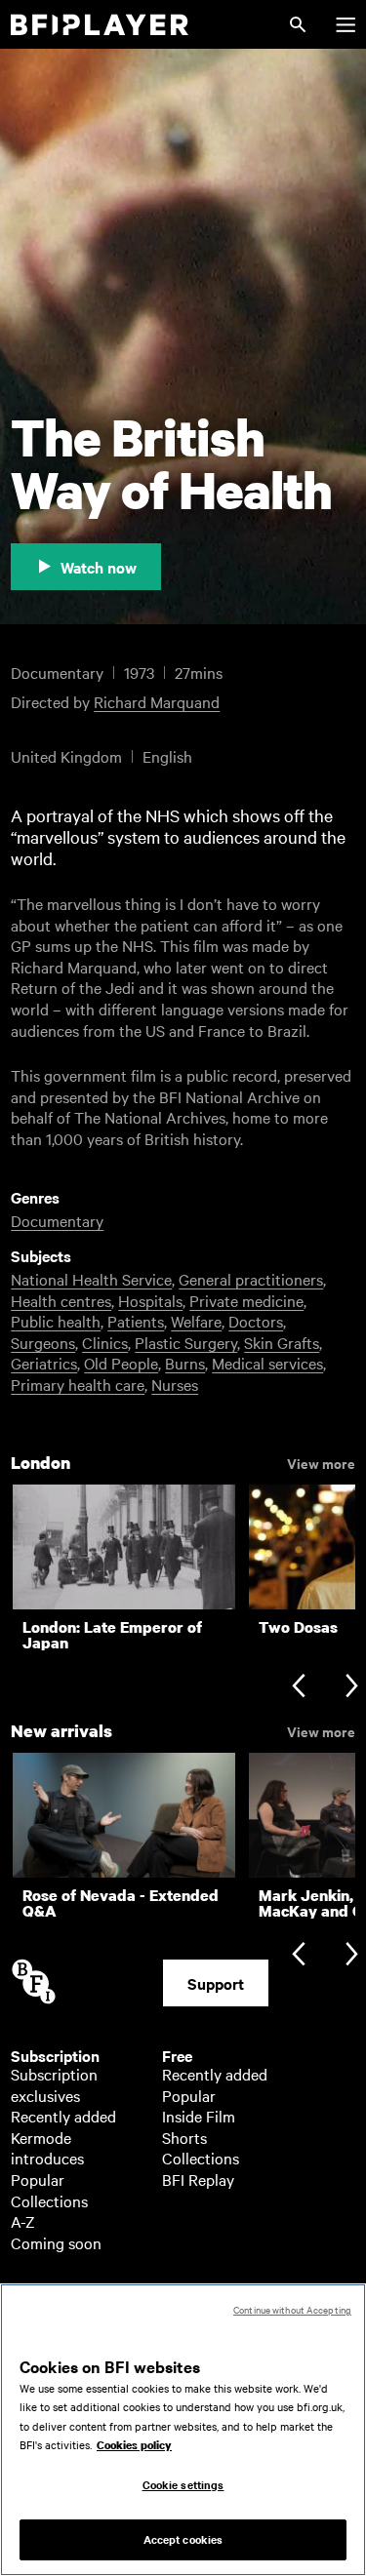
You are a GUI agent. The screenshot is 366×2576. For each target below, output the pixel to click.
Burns (185, 1363)
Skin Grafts (282, 1342)
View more (321, 1462)
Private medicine (246, 1300)
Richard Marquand (157, 701)
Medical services (267, 1363)
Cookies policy (134, 2445)
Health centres (61, 1300)
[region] (183, 2430)
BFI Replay (198, 2179)
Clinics (105, 1342)
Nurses (175, 1384)
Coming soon (56, 2242)
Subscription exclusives (54, 2084)
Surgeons (43, 1342)
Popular (38, 2179)
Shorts (184, 2137)
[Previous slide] (298, 1688)
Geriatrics (44, 1363)
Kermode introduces (47, 2148)
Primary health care (78, 1384)
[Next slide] (352, 1688)
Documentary (57, 1220)
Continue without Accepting (292, 2309)
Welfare (196, 1321)
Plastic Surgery (186, 1342)
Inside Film (199, 2116)
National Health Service (91, 1279)
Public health (56, 1321)
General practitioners (251, 1279)
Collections (49, 2200)
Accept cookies (183, 2539)
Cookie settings (183, 2484)
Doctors (256, 1321)
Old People (121, 1363)
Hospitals (150, 1300)
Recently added (63, 2116)
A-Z (23, 2221)
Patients (136, 1321)
